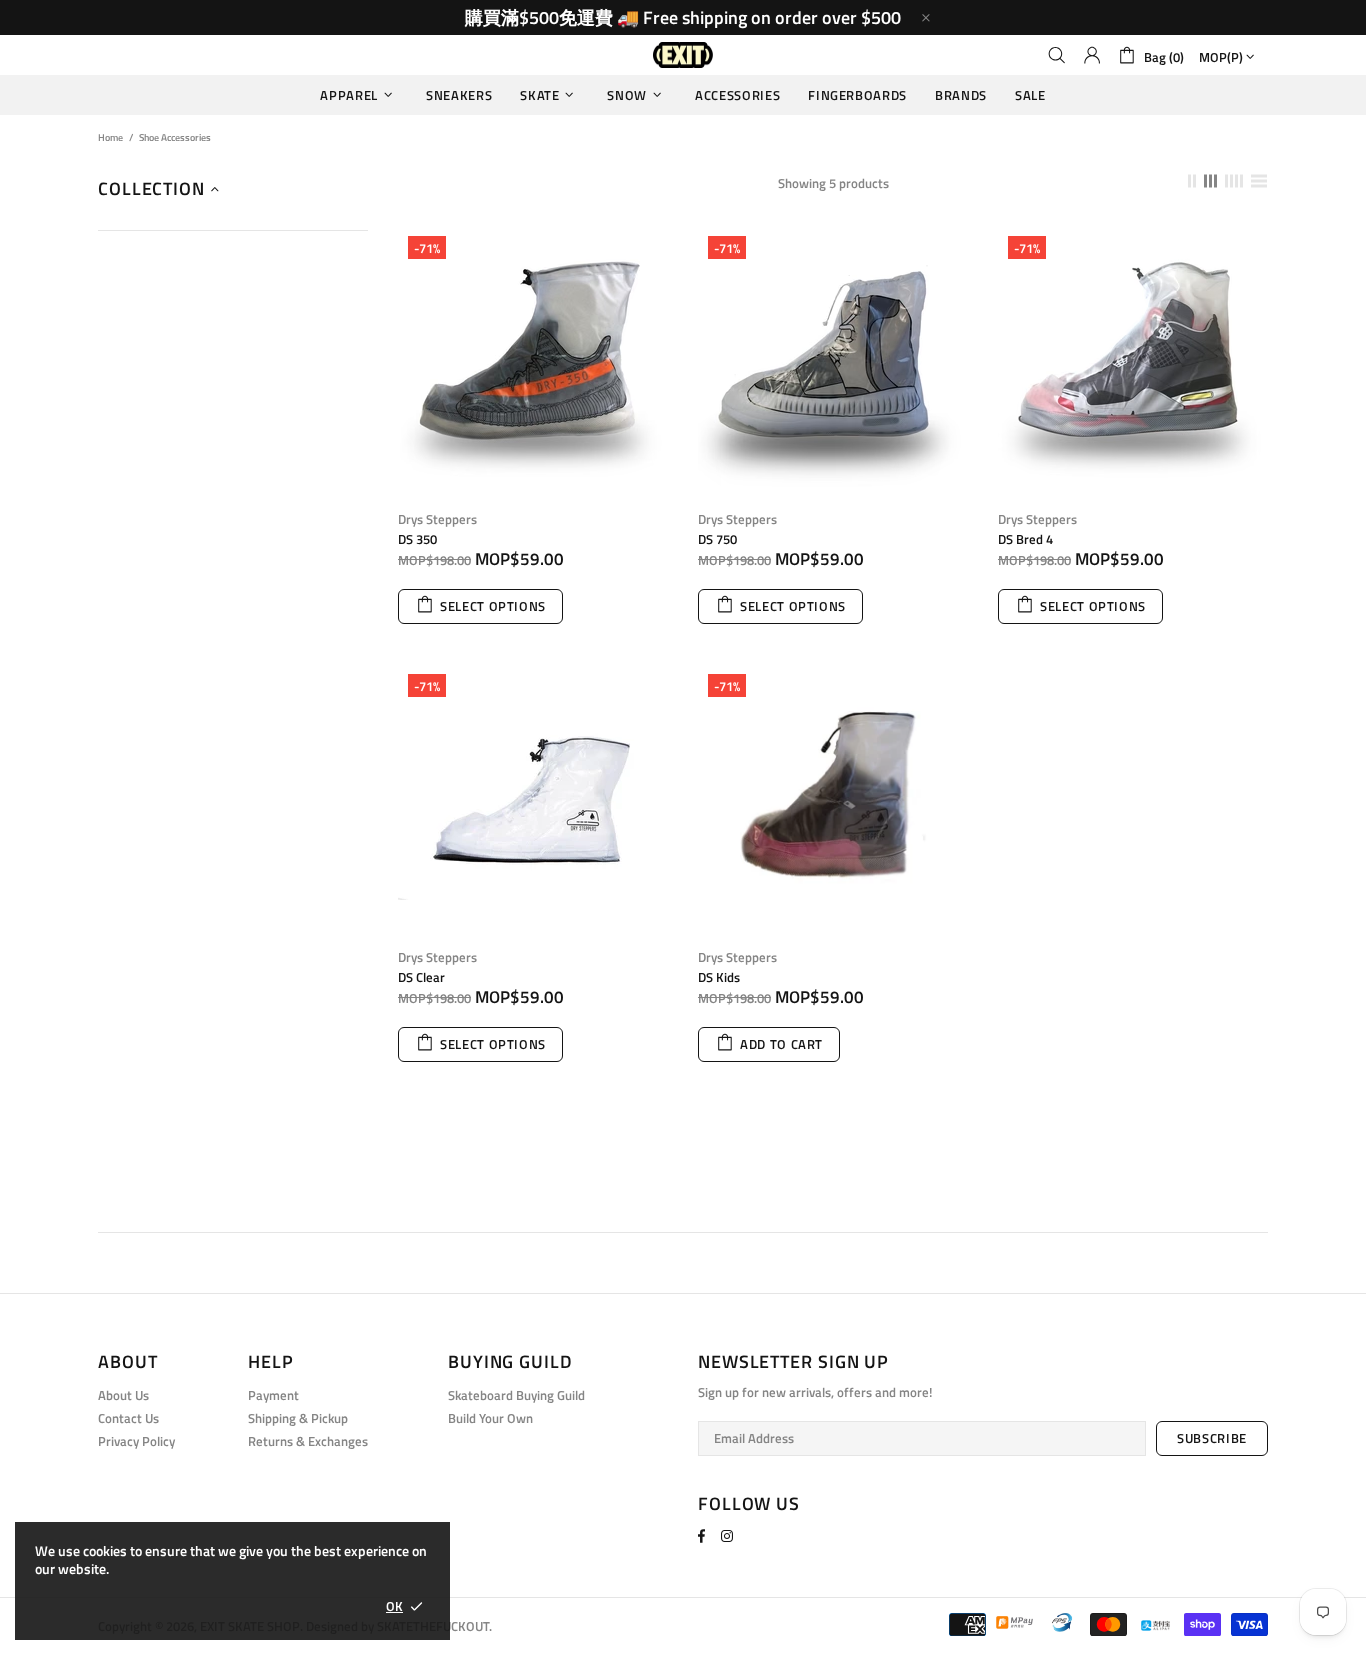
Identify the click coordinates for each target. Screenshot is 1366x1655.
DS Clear (421, 977)
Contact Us (128, 1418)
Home (110, 137)
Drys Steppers (437, 519)
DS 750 (717, 539)
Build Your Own (490, 1418)
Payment (273, 1395)
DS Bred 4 (1025, 539)
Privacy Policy (136, 1441)
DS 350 (417, 539)
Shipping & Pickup (298, 1418)
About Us (123, 1395)
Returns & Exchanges (308, 1441)
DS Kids (719, 977)
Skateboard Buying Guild (516, 1395)
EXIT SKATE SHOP (683, 55)
